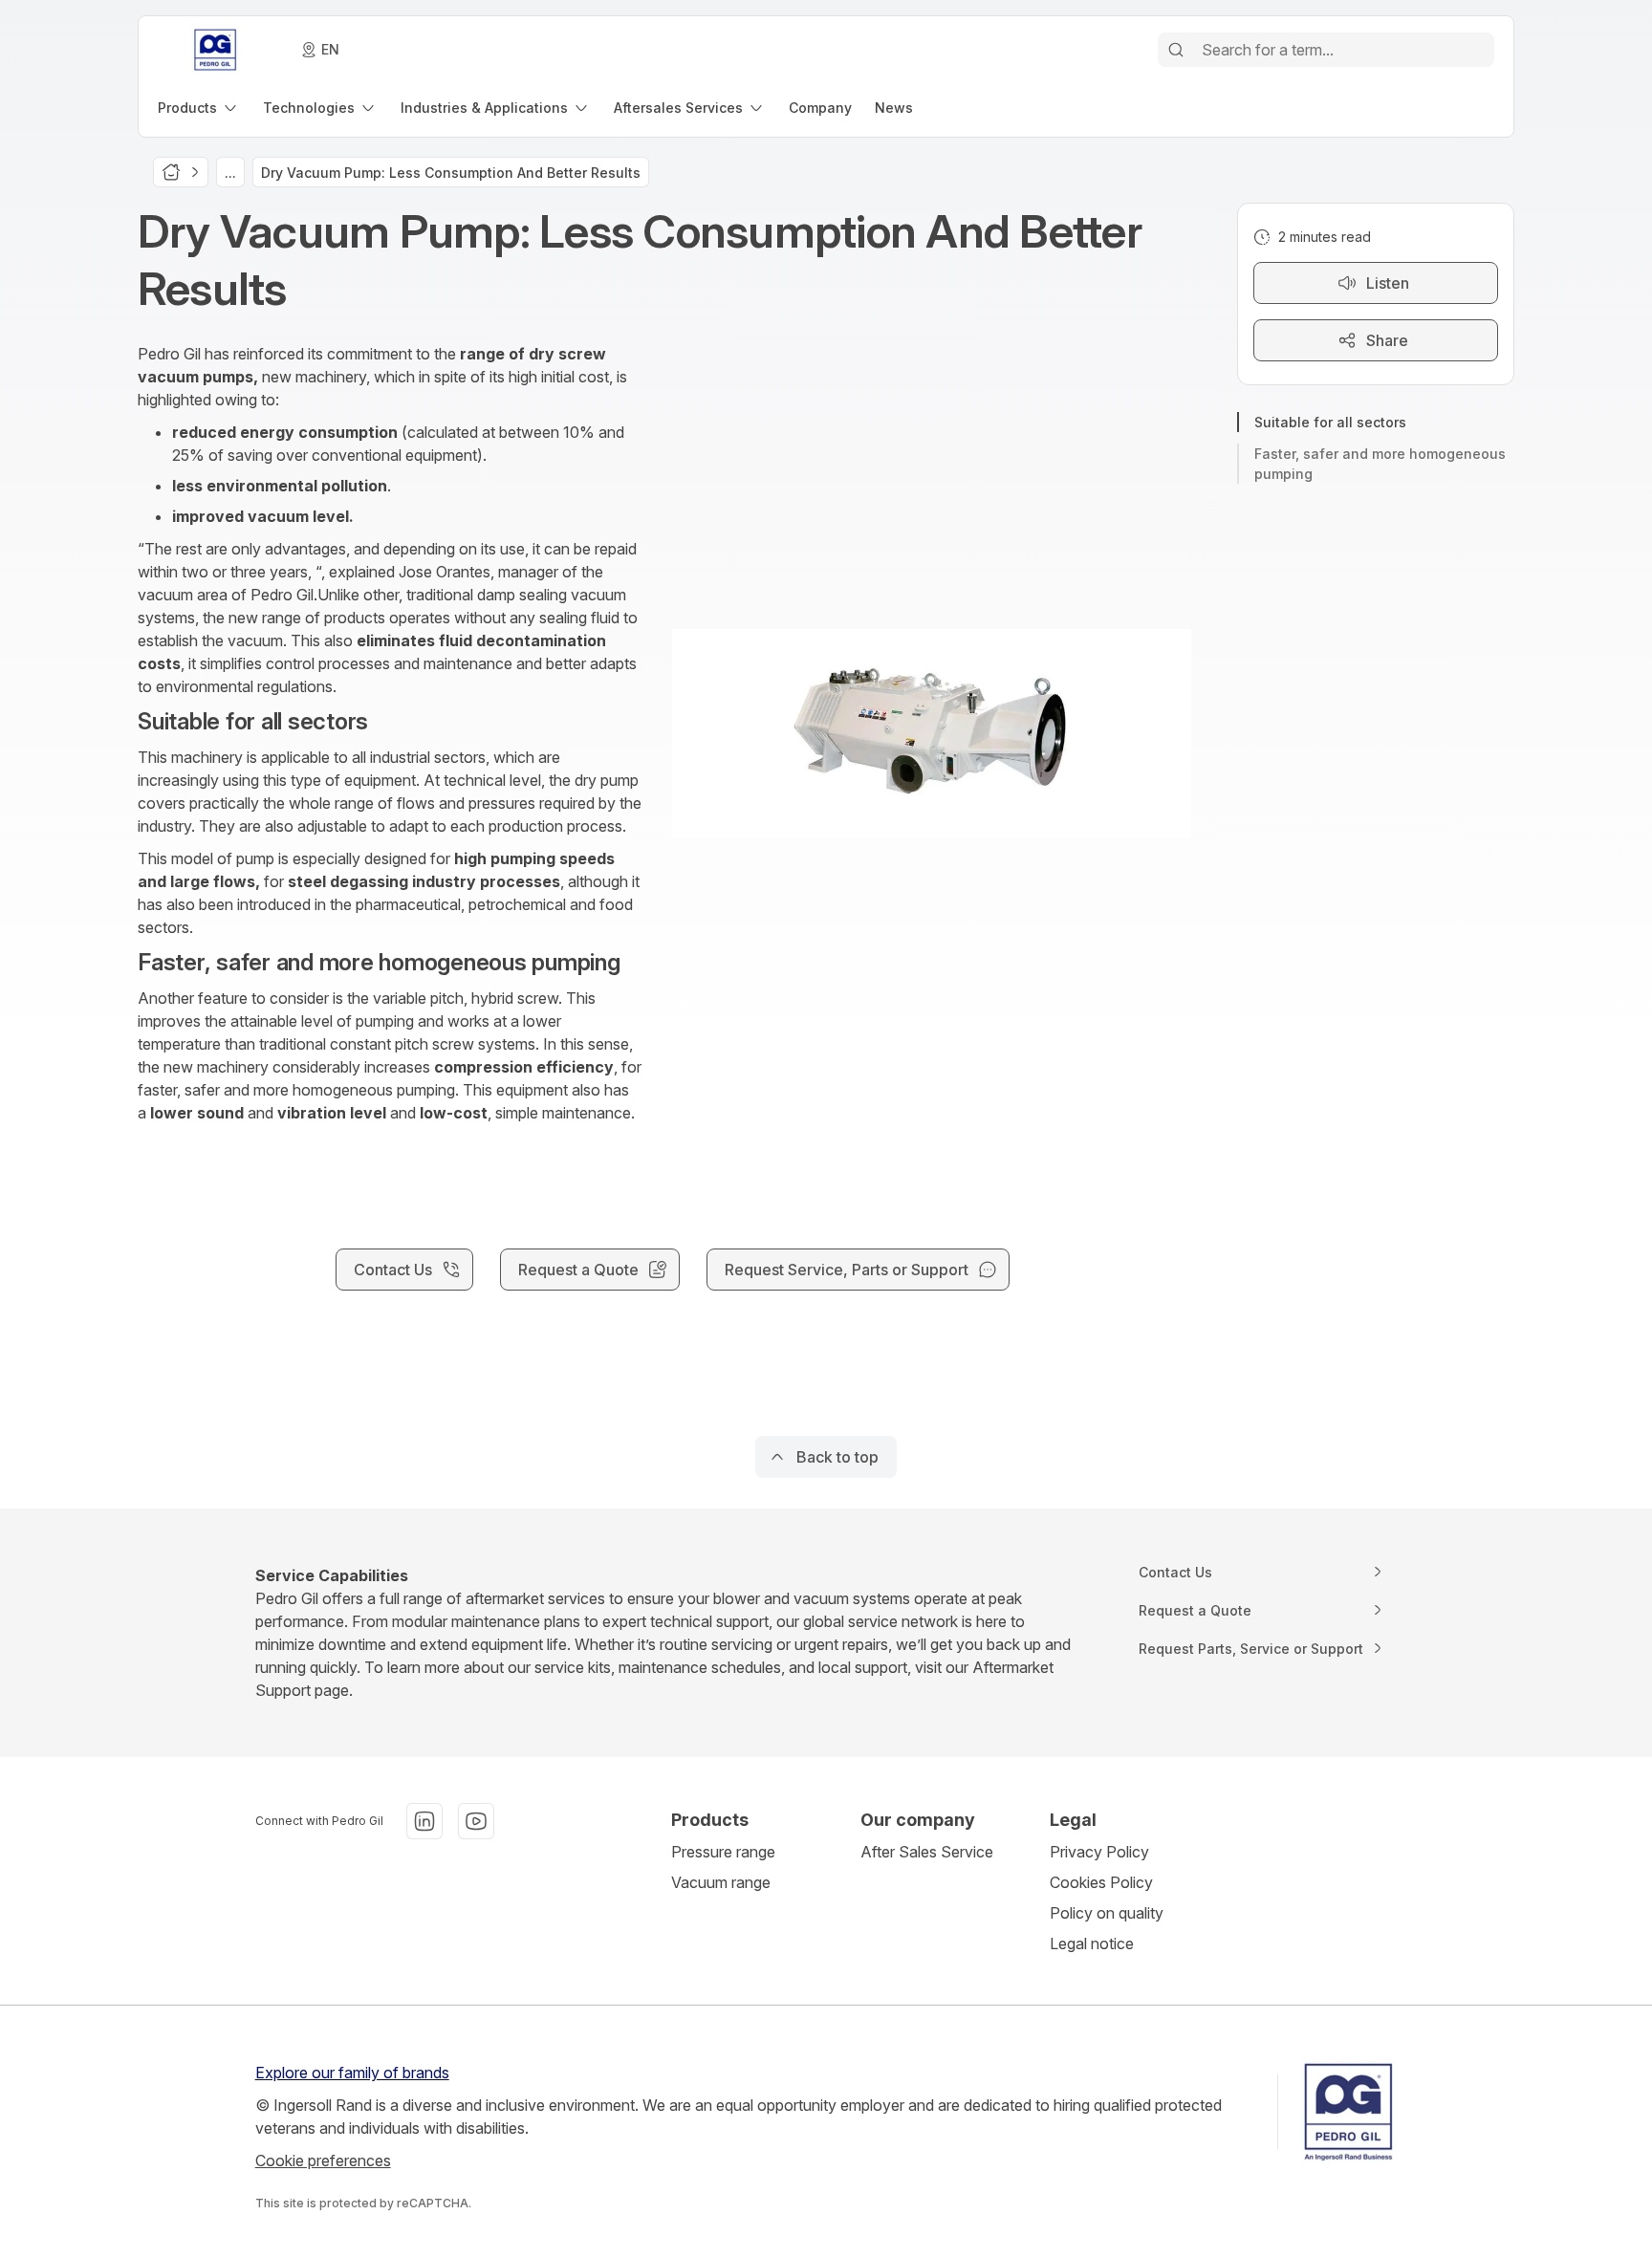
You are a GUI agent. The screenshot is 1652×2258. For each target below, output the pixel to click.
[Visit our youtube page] (476, 1821)
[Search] (1176, 50)
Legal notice (1092, 1943)
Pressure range (723, 1852)
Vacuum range (721, 1882)
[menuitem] (199, 108)
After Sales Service (927, 1852)
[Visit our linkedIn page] (424, 1821)
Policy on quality (1107, 1913)
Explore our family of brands (352, 2073)
